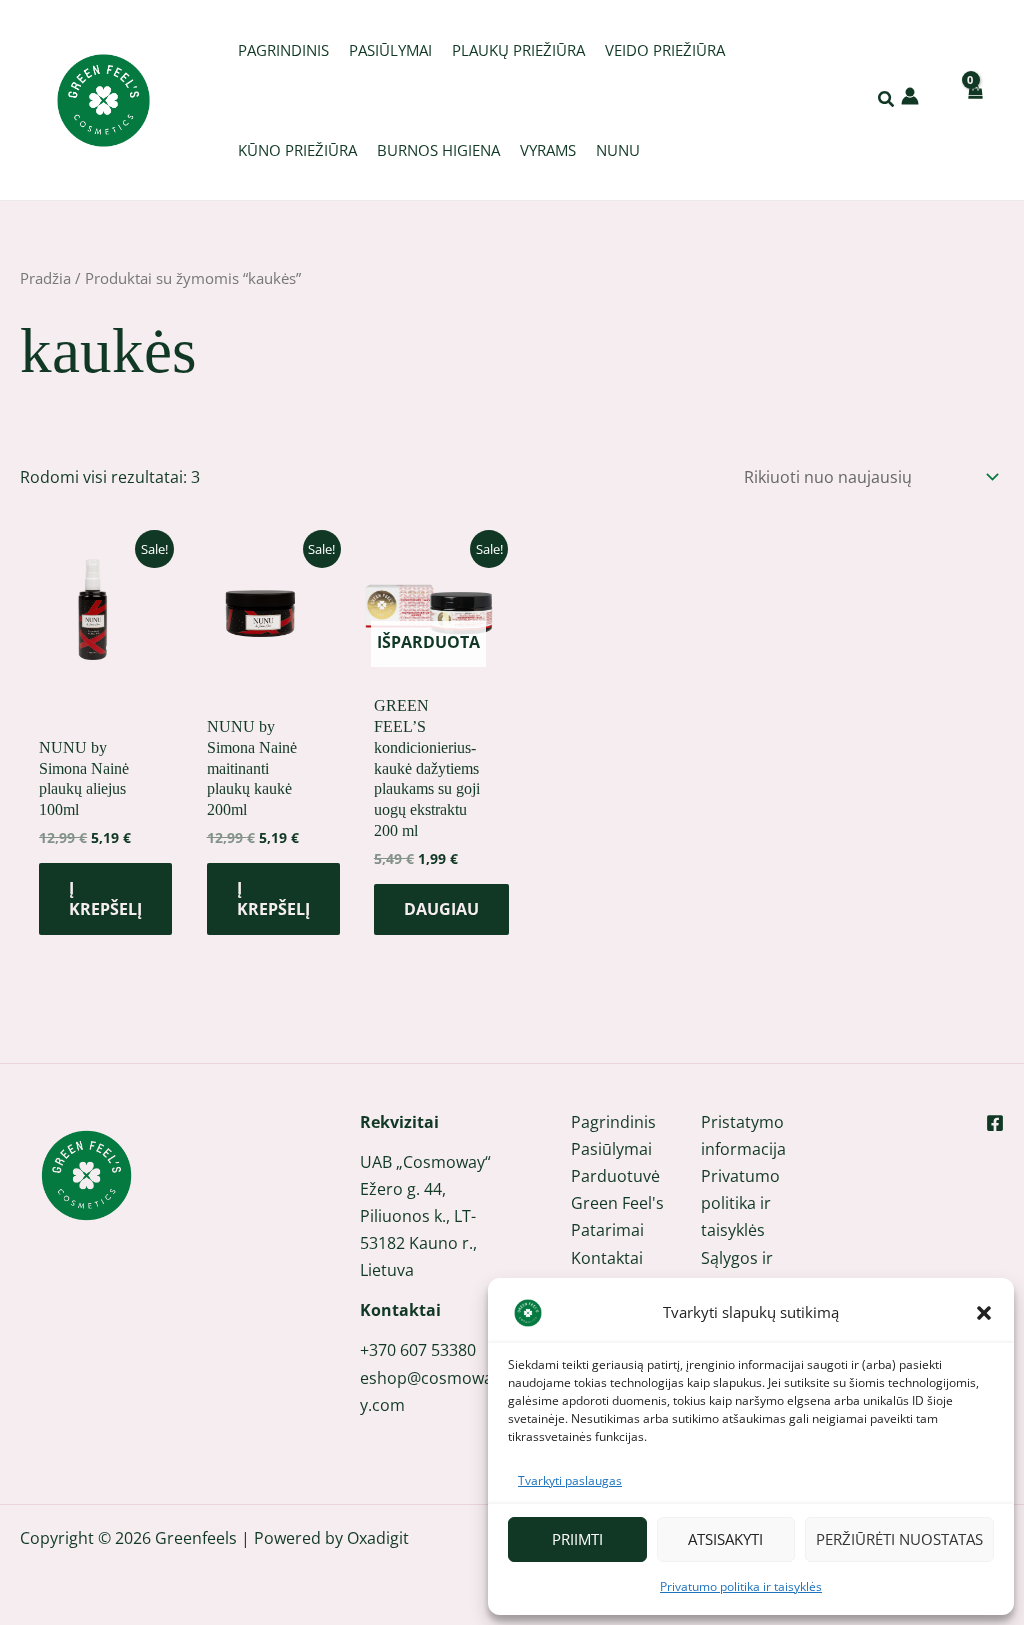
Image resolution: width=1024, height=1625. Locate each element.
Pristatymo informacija (743, 1135)
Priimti (577, 1539)
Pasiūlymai (611, 1149)
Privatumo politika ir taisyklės (741, 1586)
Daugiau (441, 909)
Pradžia (45, 278)
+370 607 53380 (418, 1350)
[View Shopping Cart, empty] (974, 99)
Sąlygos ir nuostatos (739, 1271)
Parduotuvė (615, 1176)
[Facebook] (995, 1123)
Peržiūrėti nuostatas (899, 1539)
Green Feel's (617, 1203)
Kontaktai (607, 1258)
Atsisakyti (725, 1539)
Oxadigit (378, 1538)
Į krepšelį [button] (105, 898)
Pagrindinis (613, 1122)
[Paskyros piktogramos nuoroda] (910, 96)
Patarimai (607, 1230)
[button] (984, 1313)
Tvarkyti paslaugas (570, 1480)
